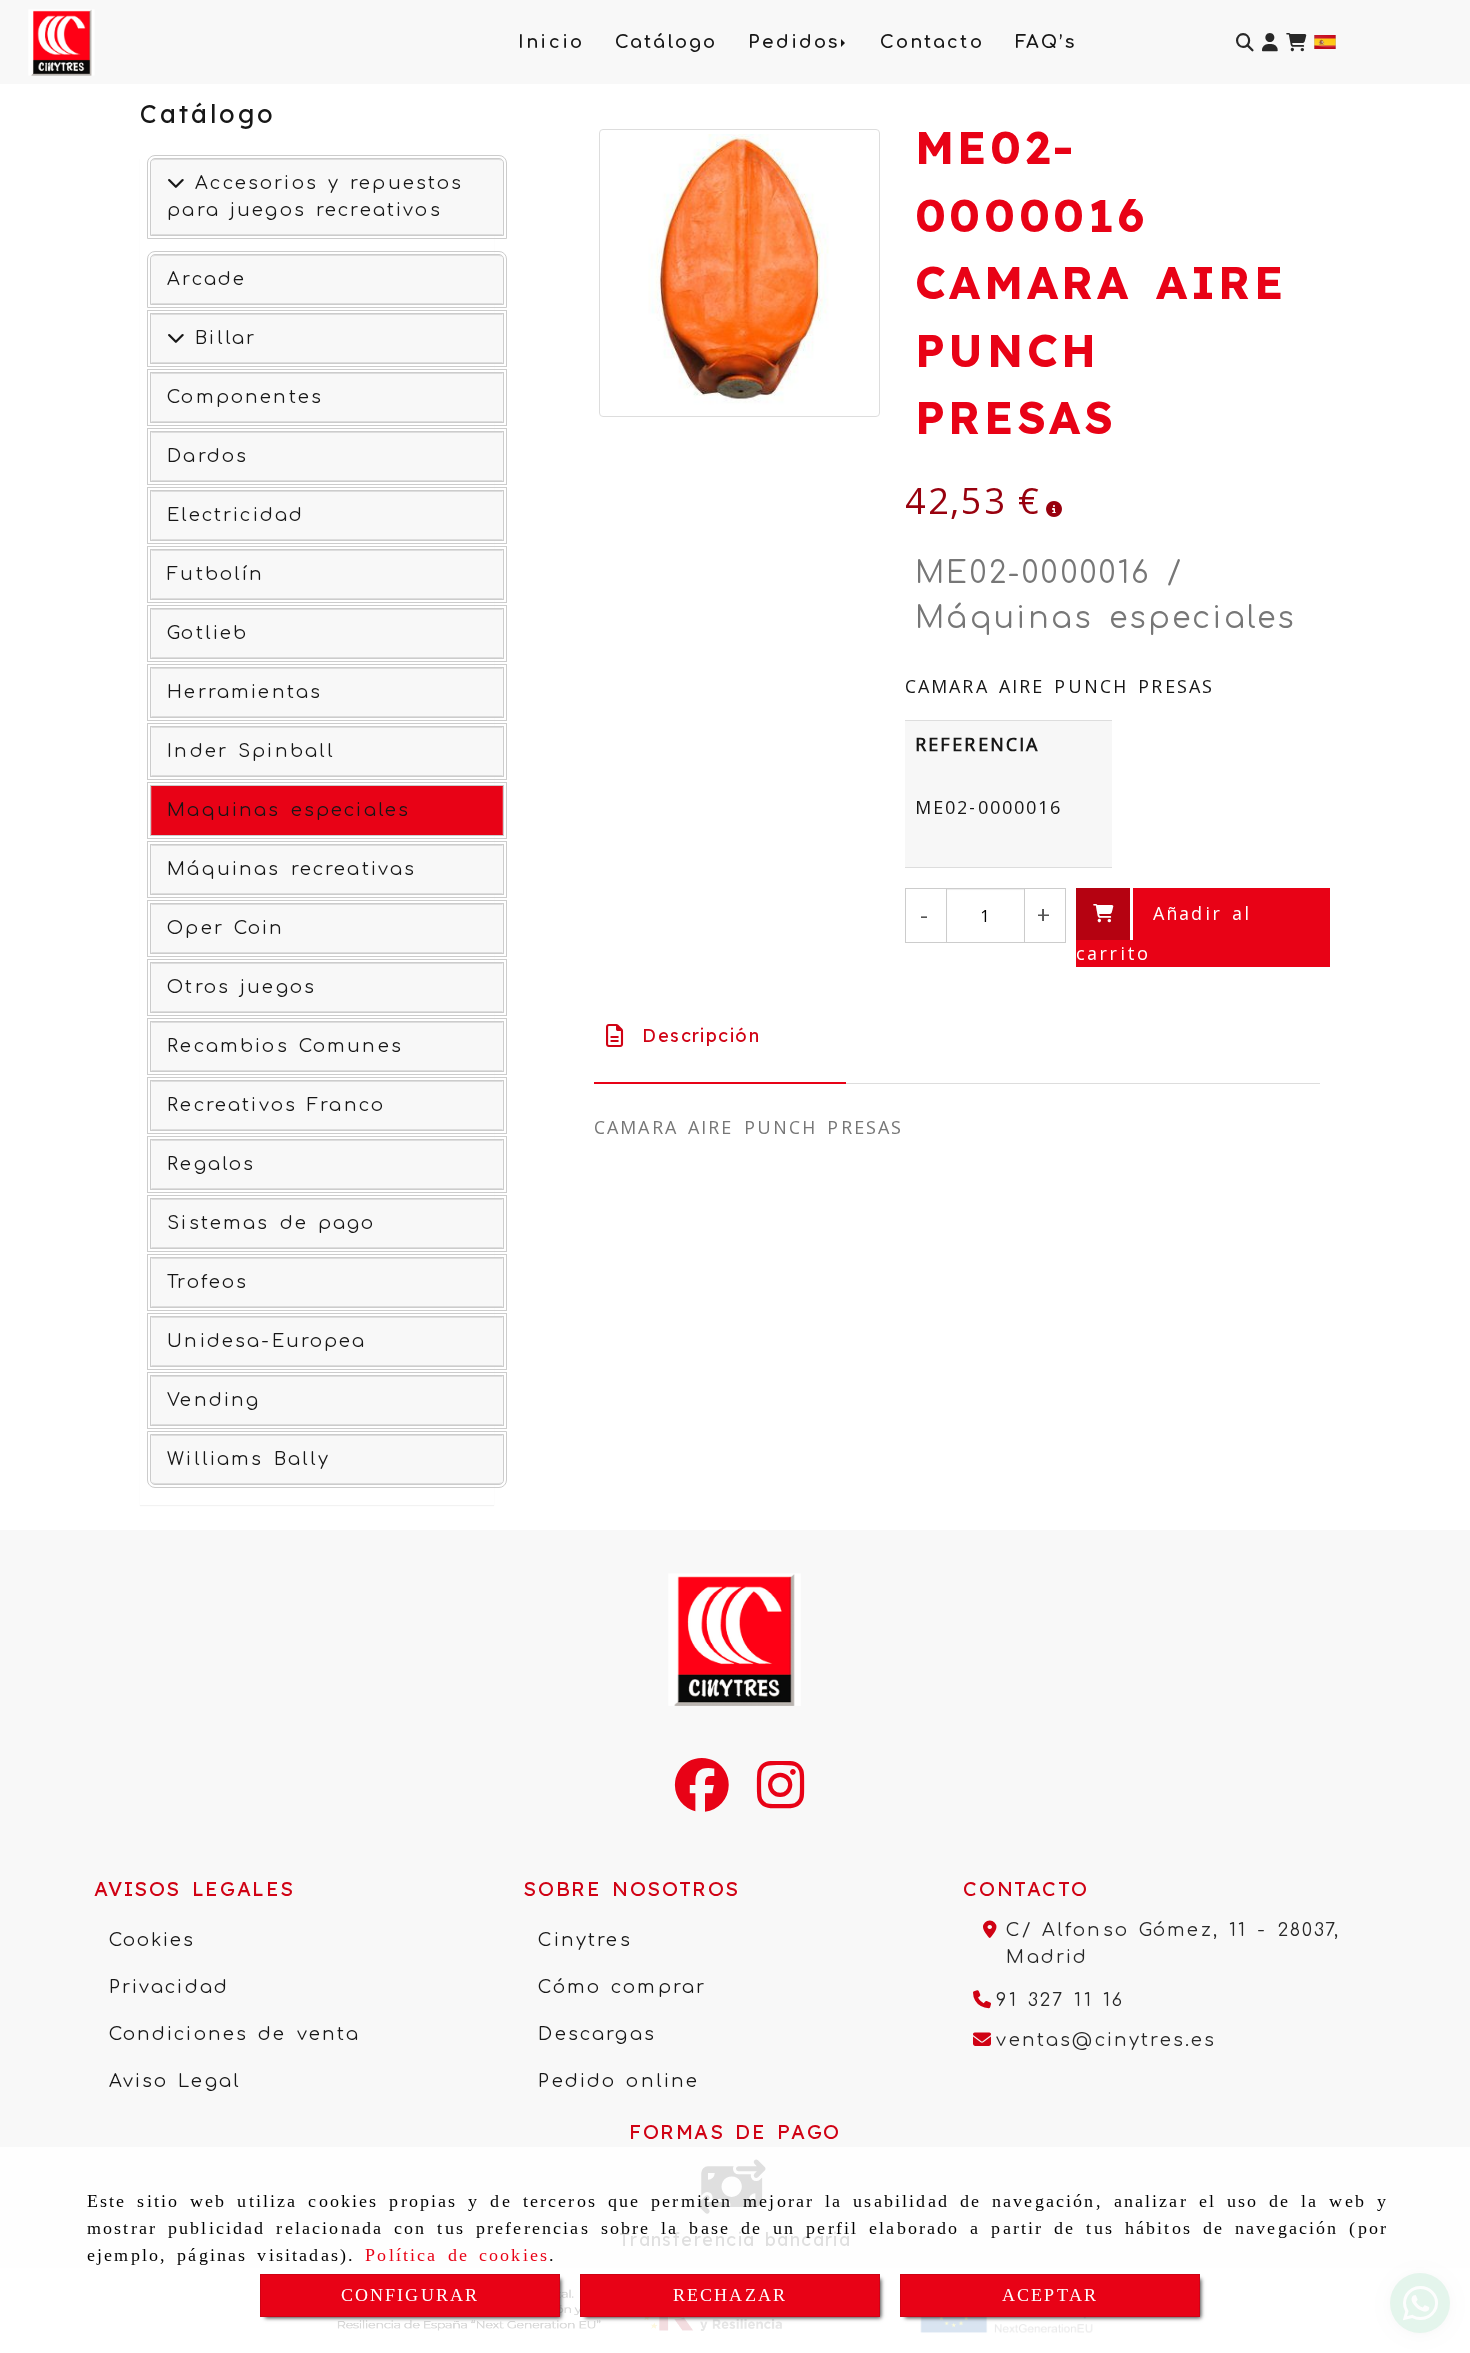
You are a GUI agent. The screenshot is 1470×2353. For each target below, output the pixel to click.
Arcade (206, 279)
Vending (213, 1400)
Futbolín (215, 574)
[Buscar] (1245, 42)
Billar (220, 338)
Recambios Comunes (285, 1046)
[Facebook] (702, 1798)
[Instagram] (780, 1798)
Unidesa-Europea (266, 1341)
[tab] (720, 1035)
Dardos (207, 456)
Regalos (211, 1164)
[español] (1325, 40)
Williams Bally (248, 1459)
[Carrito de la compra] (1296, 42)
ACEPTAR (1050, 2295)
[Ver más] (176, 338)
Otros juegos (241, 987)
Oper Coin (225, 928)
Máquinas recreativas (291, 869)
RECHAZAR (730, 2295)
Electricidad (235, 515)
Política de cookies (457, 2255)
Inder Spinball (251, 751)
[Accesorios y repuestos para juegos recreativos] (176, 183)
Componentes (245, 397)
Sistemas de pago (271, 1223)
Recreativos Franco (276, 1105)
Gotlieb (207, 633)
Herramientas (244, 692)
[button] (1270, 42)
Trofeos (207, 1282)
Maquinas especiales (288, 810)
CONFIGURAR (410, 2295)
